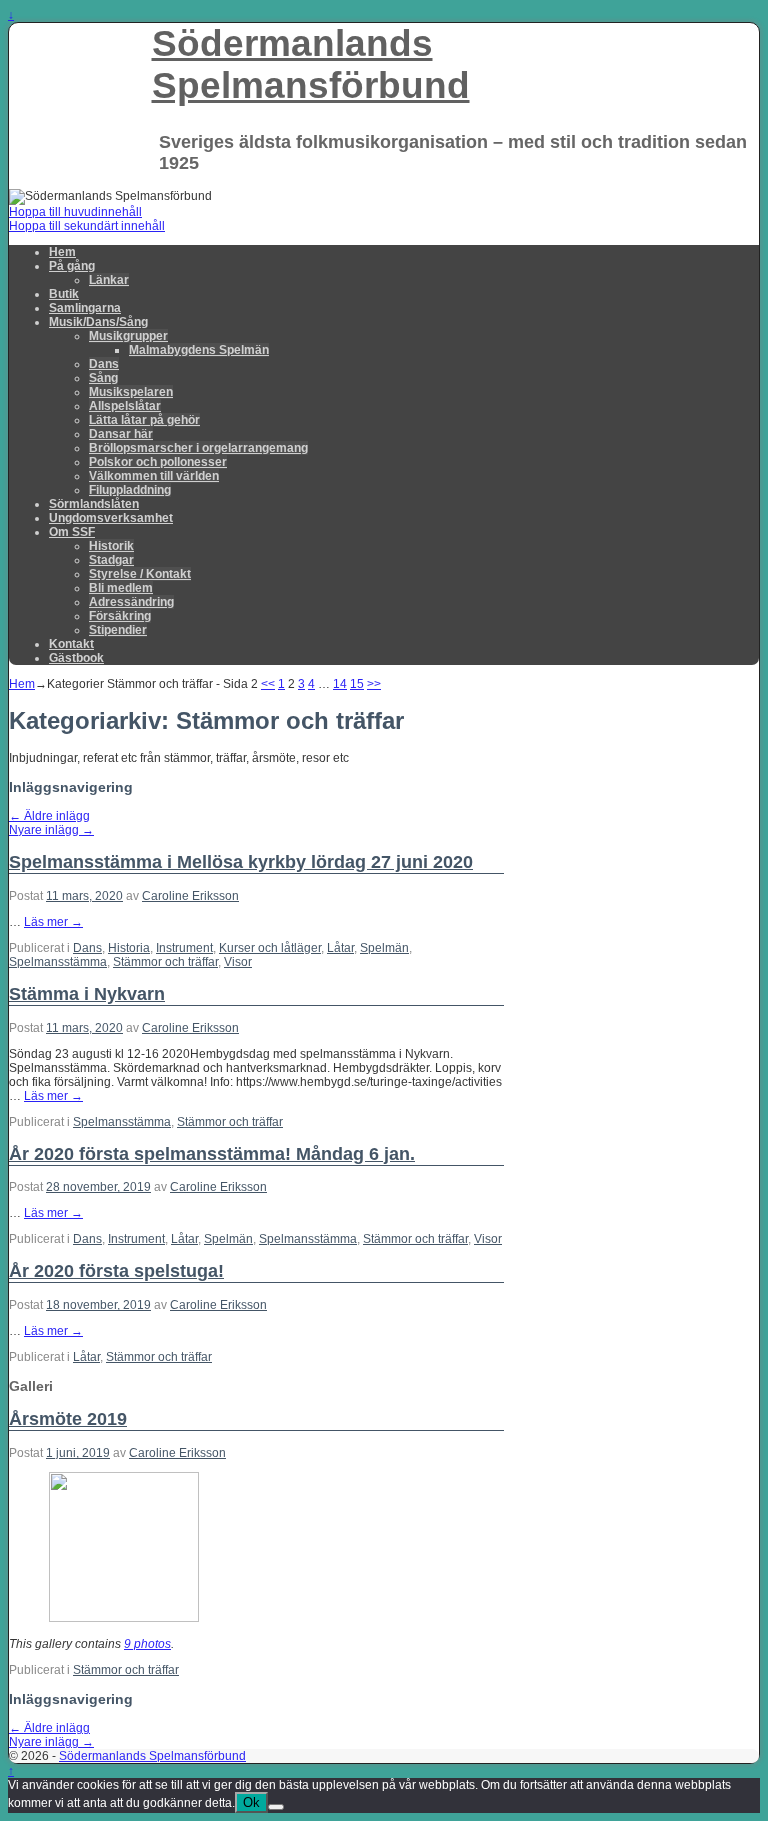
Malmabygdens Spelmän (199, 350)
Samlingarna (85, 308)
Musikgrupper (128, 336)
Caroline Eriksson (190, 896)
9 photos (147, 1644)
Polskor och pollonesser (158, 462)
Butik (64, 294)
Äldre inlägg (49, 816)
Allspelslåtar (125, 406)
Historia (129, 948)
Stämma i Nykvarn (87, 994)
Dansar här (121, 434)
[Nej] (276, 1807)
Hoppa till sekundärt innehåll (87, 226)
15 (357, 684)
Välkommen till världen (154, 476)
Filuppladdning (130, 490)
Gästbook (76, 658)
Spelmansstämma (58, 962)
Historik (111, 546)
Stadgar (111, 560)
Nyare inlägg (51, 830)
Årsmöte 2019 (68, 1419)
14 (340, 684)
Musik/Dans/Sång (98, 322)
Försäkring (120, 616)
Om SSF (72, 532)
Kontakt (71, 644)
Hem (62, 252)
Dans (104, 364)
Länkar (109, 280)
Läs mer (53, 922)
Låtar (340, 948)
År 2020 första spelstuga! (116, 1271)
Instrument (184, 948)
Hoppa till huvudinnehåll (75, 212)
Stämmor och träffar (165, 962)
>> (374, 684)
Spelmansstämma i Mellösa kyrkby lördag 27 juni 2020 (241, 862)
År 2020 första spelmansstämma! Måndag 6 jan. (212, 1154)
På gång (72, 266)
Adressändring (131, 602)
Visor (238, 962)
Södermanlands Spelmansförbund (311, 64)
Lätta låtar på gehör (144, 420)
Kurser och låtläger (270, 948)
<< (268, 684)
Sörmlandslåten (94, 504)
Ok (251, 1802)
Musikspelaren (131, 392)
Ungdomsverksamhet (111, 518)
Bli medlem (121, 588)
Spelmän (384, 948)
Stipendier (118, 630)
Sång (103, 378)
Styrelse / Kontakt (140, 574)
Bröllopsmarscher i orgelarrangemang (198, 448)
